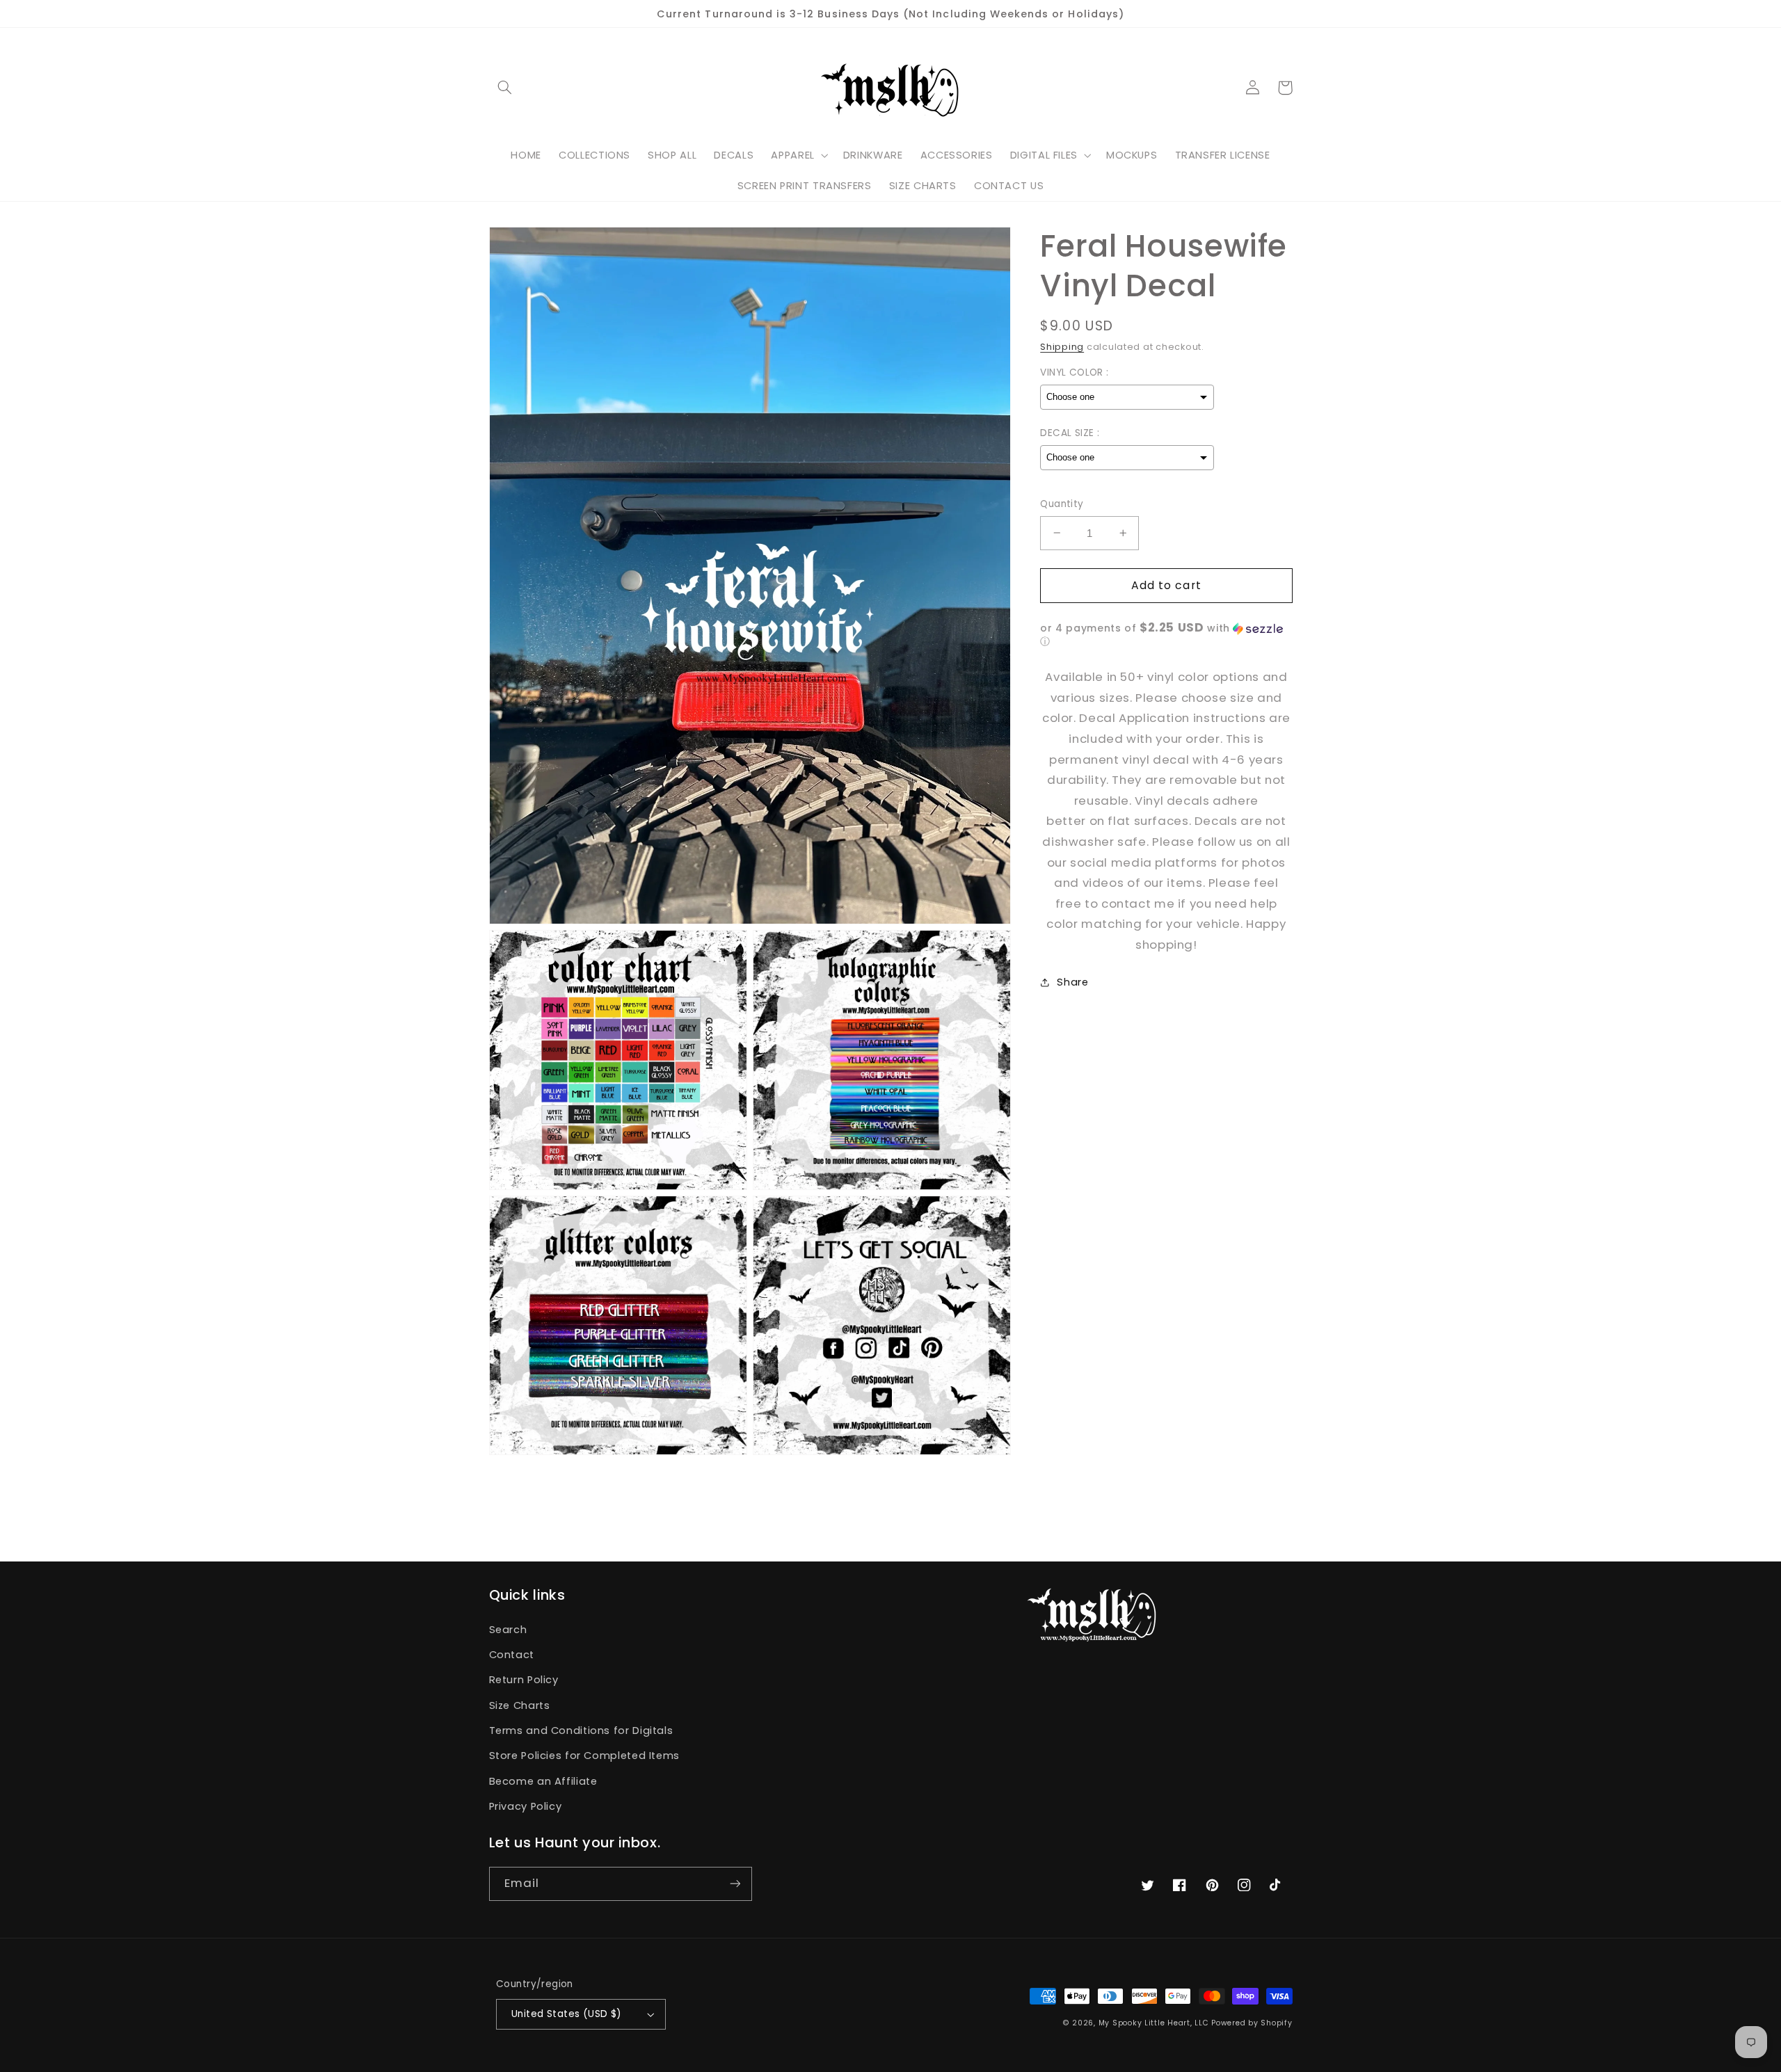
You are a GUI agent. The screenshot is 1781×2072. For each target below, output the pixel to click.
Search (508, 1630)
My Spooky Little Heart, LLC (1154, 2023)
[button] (505, 88)
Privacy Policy (526, 1806)
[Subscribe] (735, 1884)
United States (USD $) (567, 2014)
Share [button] (1072, 982)
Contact (512, 1655)
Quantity (1062, 504)
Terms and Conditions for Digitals (581, 1730)
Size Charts (520, 1705)
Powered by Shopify (1252, 2023)
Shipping (1062, 347)
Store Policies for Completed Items (584, 1756)
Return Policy (524, 1680)
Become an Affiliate (543, 1781)
